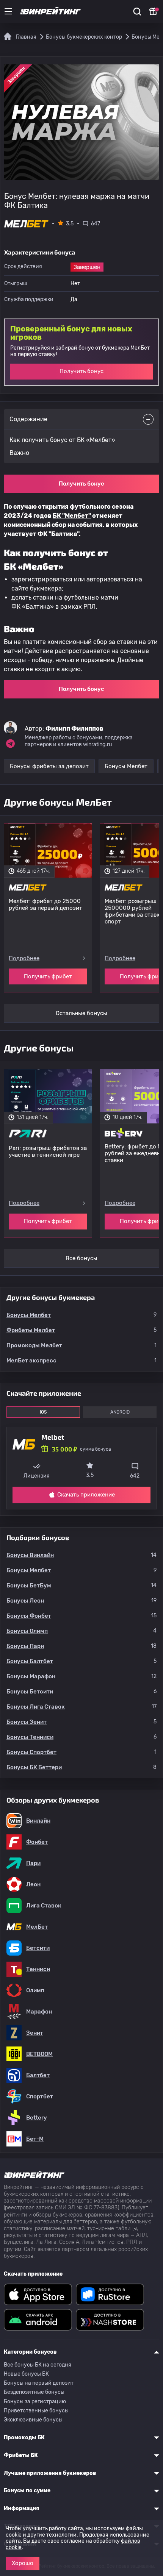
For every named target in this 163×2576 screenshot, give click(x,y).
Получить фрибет (48, 976)
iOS (43, 1412)
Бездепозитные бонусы (34, 2392)
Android (120, 1412)
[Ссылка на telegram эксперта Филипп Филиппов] (10, 744)
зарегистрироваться (42, 579)
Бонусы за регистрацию (35, 2402)
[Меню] (8, 11)
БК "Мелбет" (72, 516)
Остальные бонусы (81, 1013)
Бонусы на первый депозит (39, 2383)
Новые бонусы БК (26, 2374)
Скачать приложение (86, 1495)
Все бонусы (81, 1258)
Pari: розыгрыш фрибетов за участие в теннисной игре (48, 1151)
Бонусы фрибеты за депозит (49, 766)
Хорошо (23, 2563)
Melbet (53, 1437)
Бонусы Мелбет (126, 766)
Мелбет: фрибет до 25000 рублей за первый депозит (45, 904)
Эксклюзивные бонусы (33, 2420)
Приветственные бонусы (36, 2411)
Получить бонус (81, 371)
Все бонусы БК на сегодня (38, 2365)
